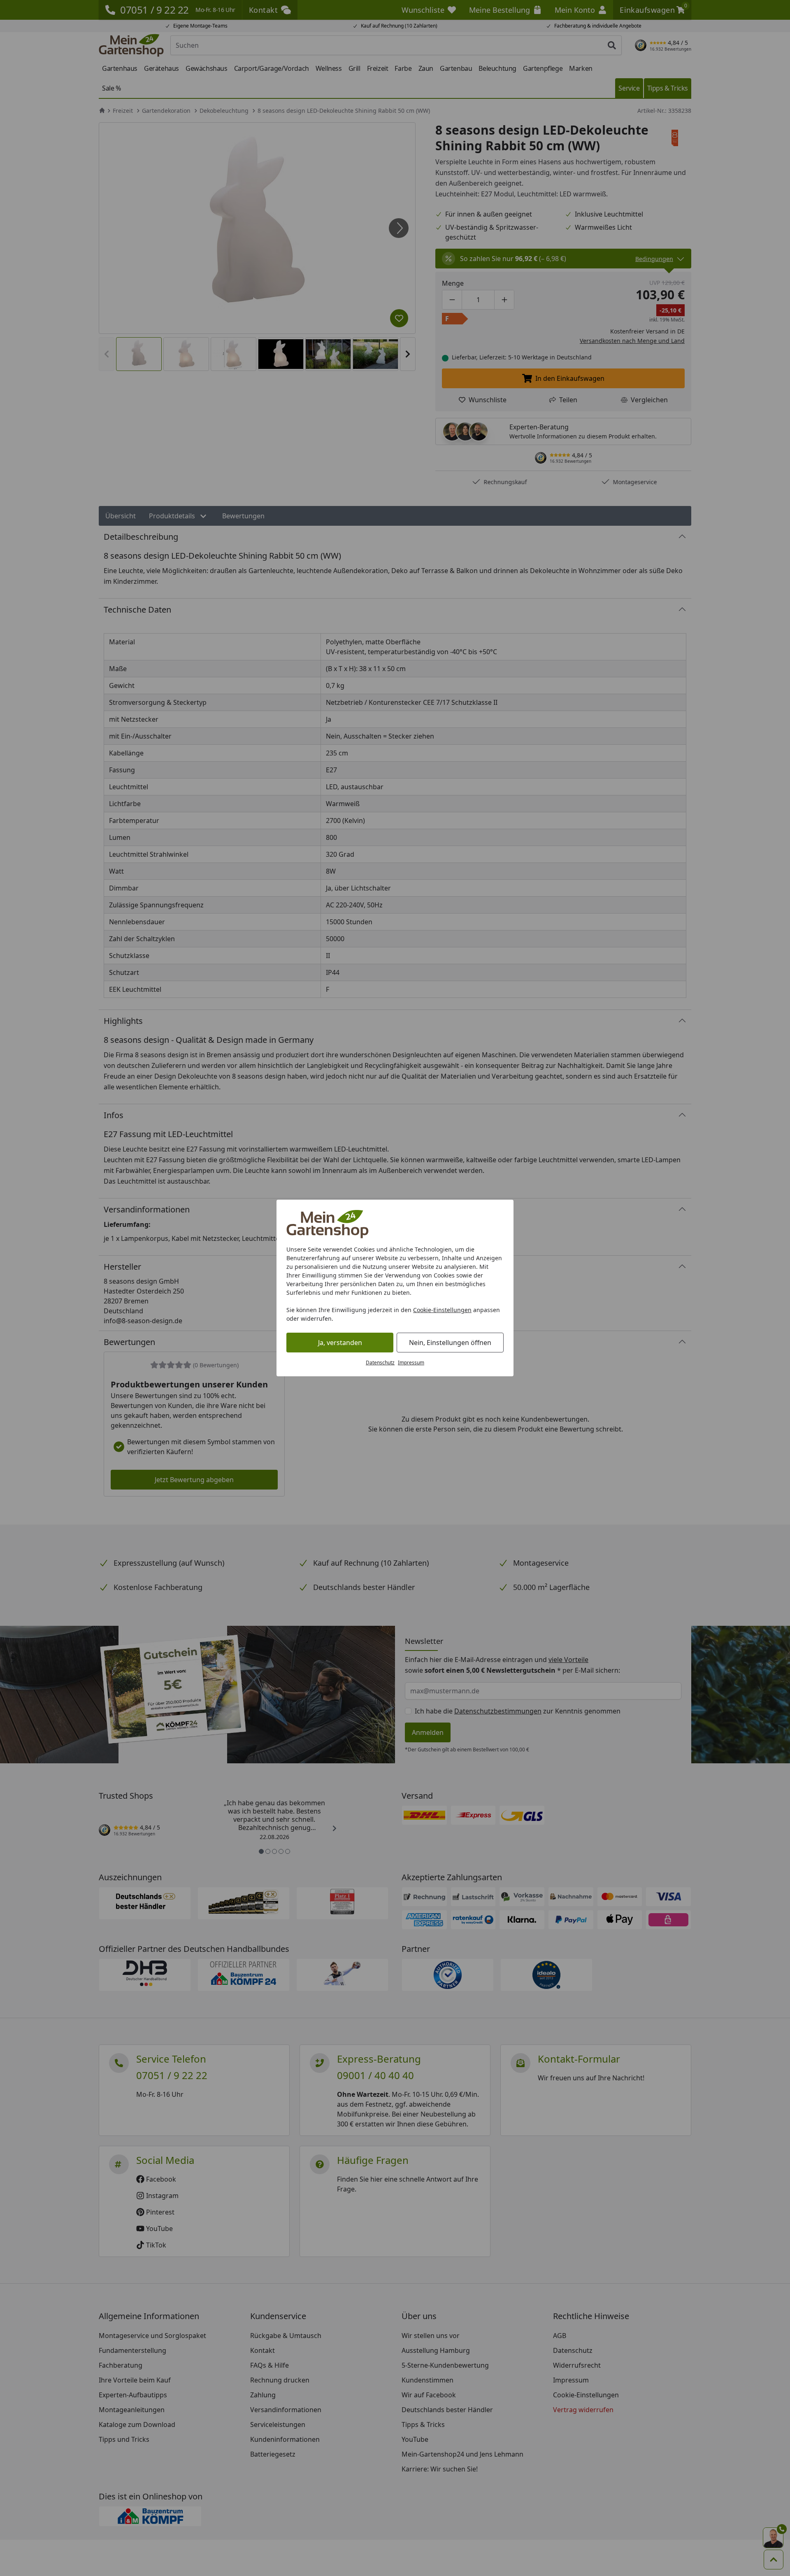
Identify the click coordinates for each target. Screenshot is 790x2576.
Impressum (411, 1363)
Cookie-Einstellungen (442, 1310)
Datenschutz (380, 1363)
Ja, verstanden (340, 1343)
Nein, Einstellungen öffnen (450, 1343)
